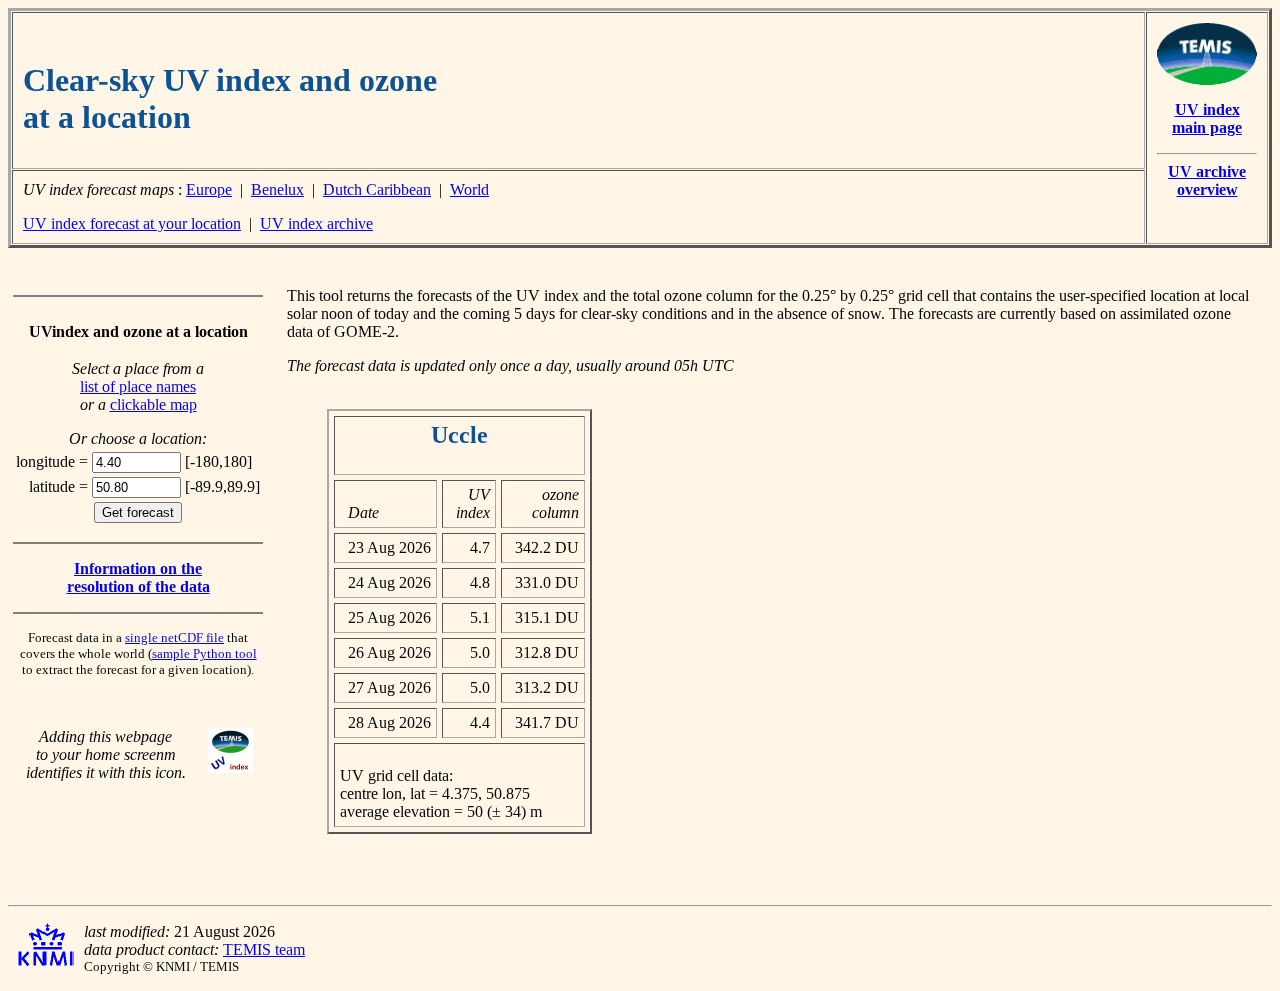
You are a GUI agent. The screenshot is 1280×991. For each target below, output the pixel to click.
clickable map (153, 404)
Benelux (277, 189)
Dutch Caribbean (377, 189)
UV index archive (316, 223)
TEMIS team (264, 949)
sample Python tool (204, 653)
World (469, 189)
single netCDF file (174, 637)
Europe (209, 189)
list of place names (138, 386)
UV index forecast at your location (132, 223)
